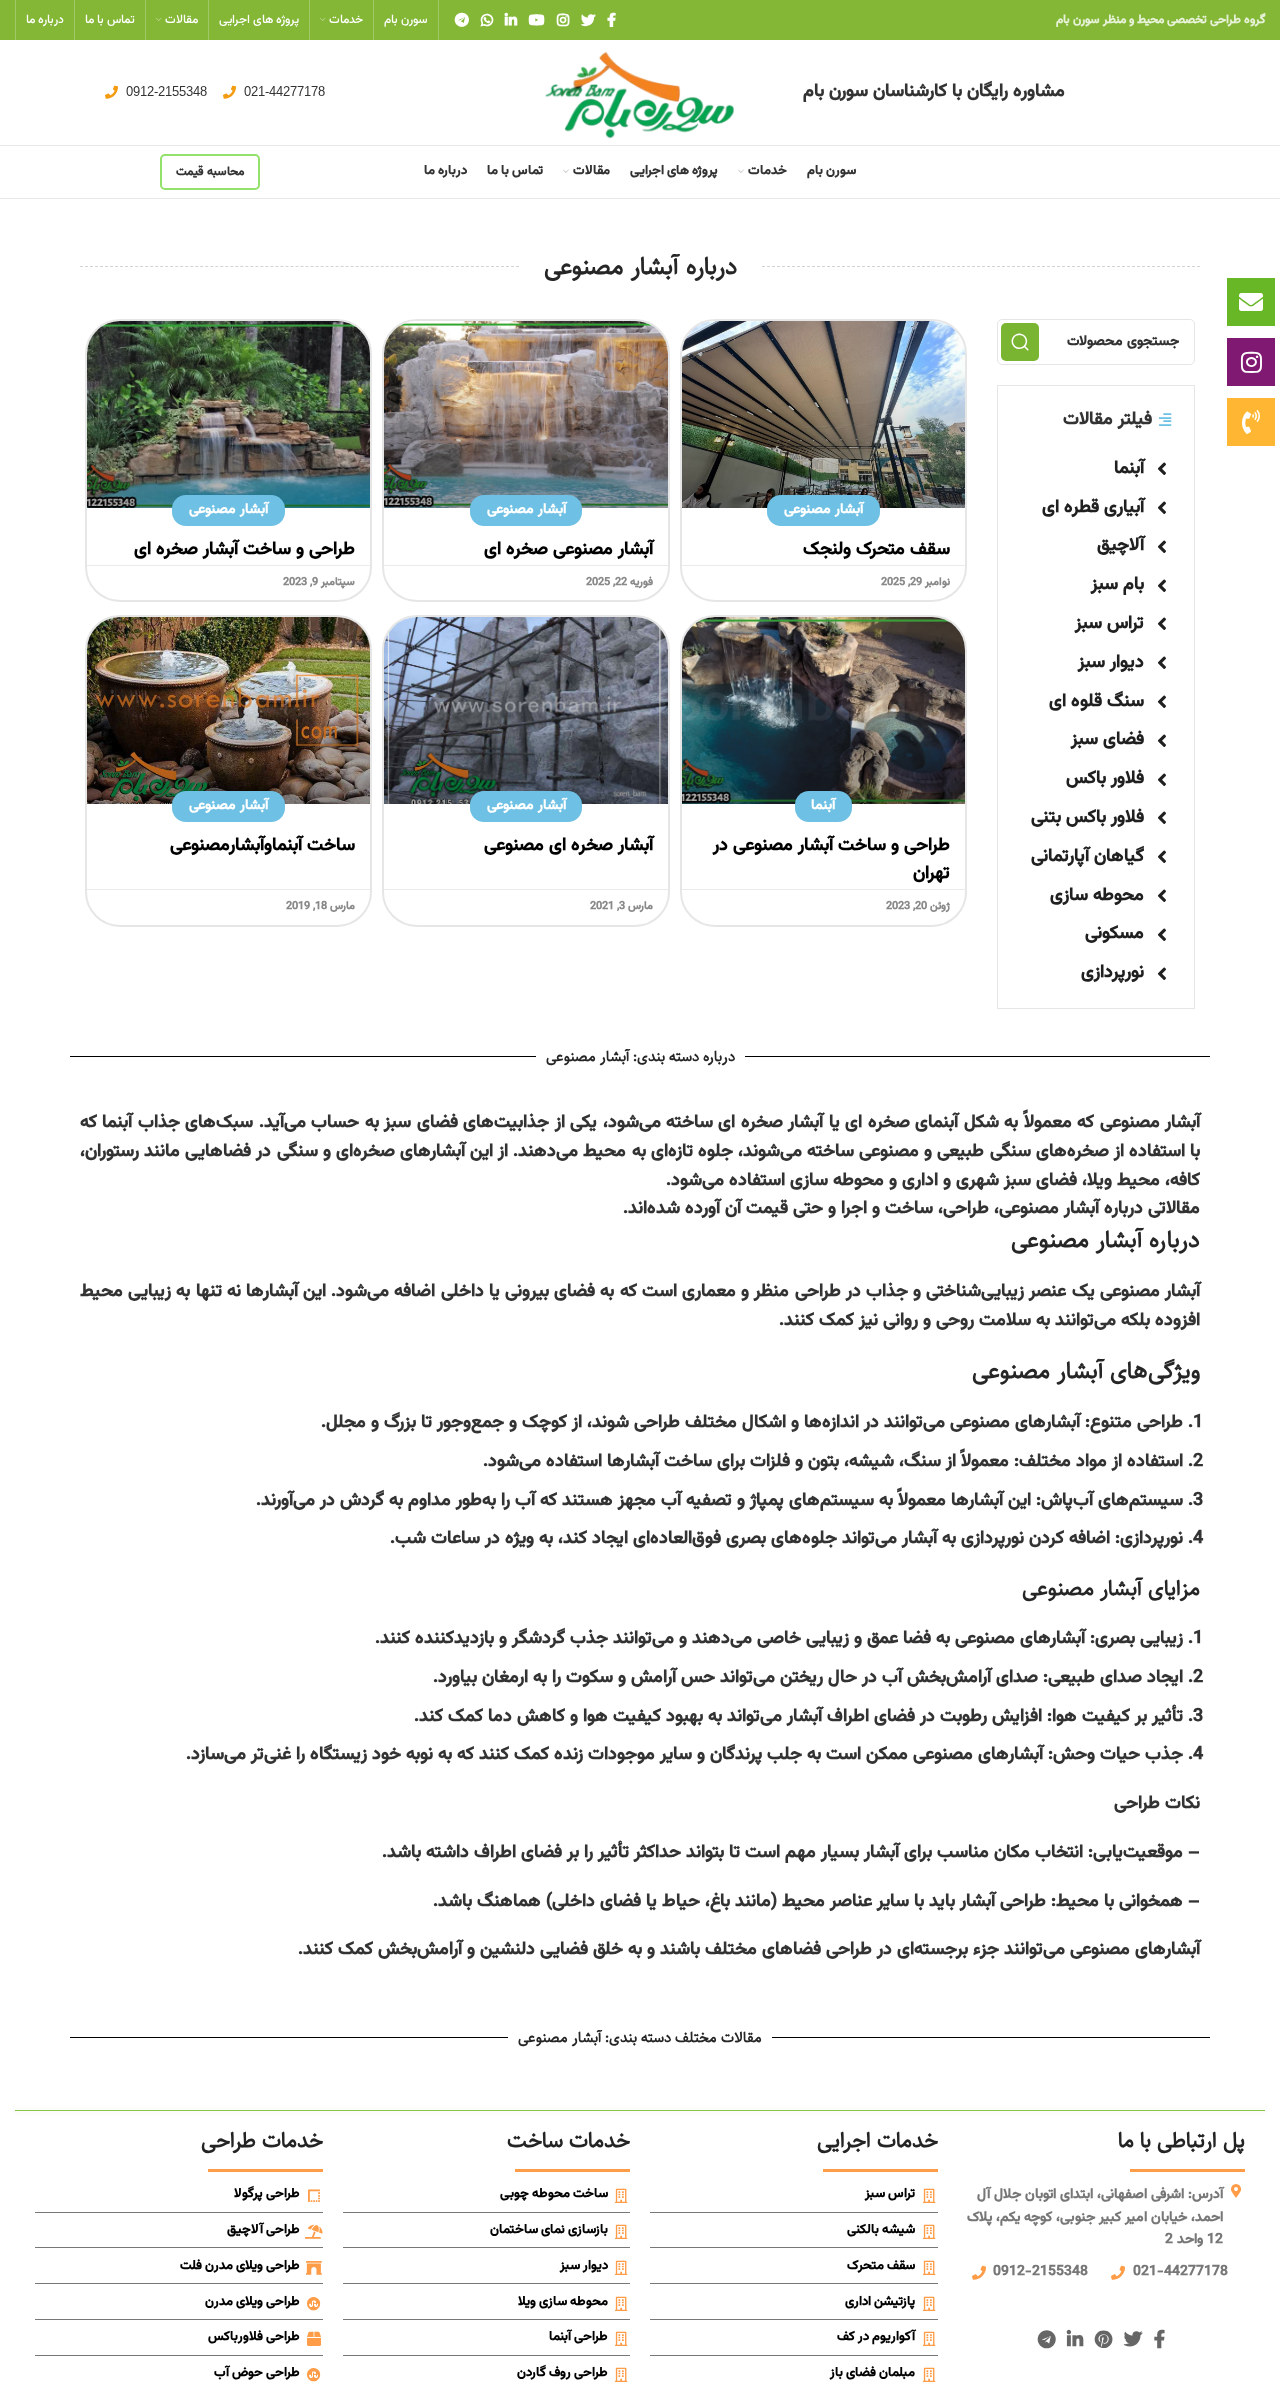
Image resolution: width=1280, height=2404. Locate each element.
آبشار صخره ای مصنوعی (568, 846)
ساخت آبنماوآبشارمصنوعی (262, 846)
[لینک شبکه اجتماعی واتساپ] (487, 20)
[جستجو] (1020, 342)
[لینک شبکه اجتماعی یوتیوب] (537, 20)
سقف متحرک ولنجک (876, 550)
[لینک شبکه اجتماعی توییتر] (588, 20)
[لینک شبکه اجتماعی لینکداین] (511, 20)
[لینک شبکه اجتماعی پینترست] (1103, 2339)
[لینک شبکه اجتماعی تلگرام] (462, 20)
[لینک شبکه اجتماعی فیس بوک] (611, 20)
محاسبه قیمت (210, 172)
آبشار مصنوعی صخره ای (568, 550)
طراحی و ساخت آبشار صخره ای (244, 550)
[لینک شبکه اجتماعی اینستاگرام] (563, 20)
